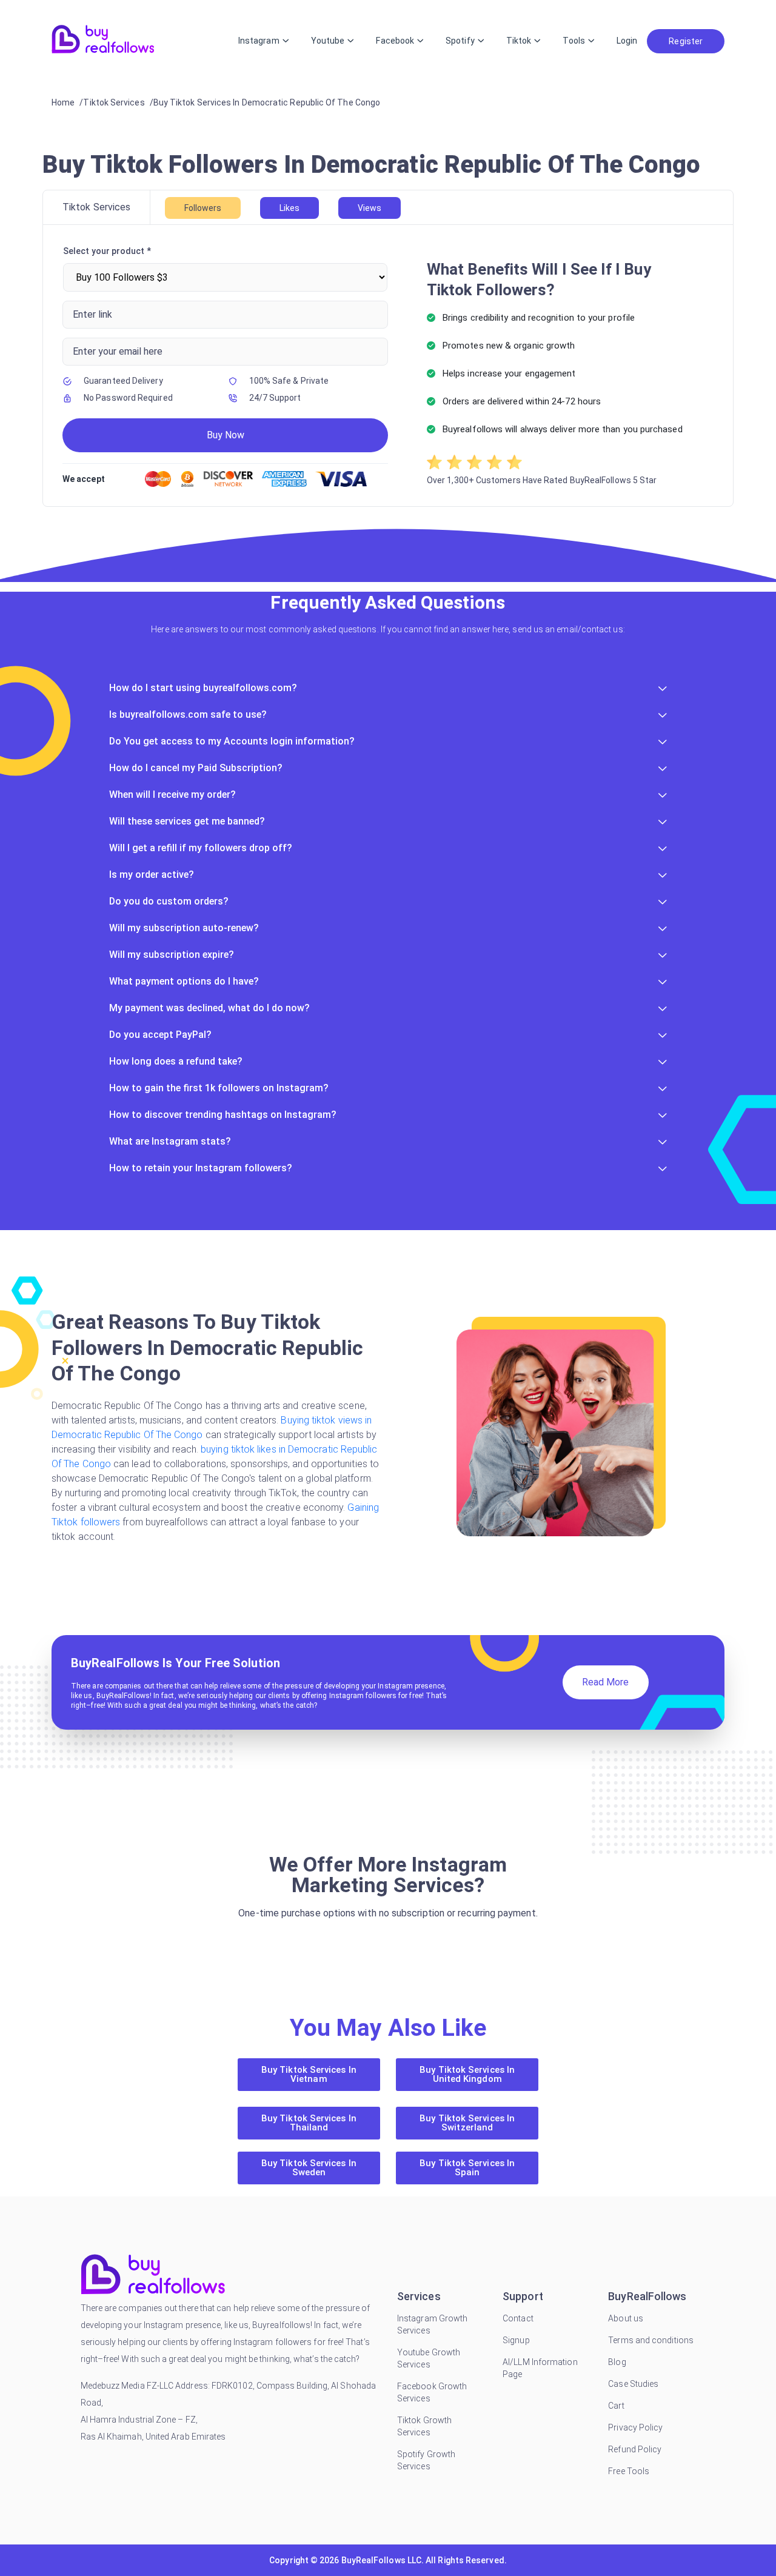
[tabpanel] (388, 366)
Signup (516, 2340)
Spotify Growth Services (426, 2460)
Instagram (259, 41)
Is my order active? (152, 875)
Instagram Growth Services (432, 2324)
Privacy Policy (635, 2427)
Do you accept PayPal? (160, 1035)
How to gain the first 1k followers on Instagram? (219, 1088)
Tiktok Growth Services (424, 2426)
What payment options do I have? (184, 981)
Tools (574, 41)
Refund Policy (635, 2449)
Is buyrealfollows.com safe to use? (188, 714)
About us (626, 2318)
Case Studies (633, 2384)
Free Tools (629, 2471)
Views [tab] (370, 208)
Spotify (460, 41)
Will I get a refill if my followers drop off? (201, 848)
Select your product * (107, 251)
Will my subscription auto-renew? (184, 928)
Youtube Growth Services (429, 2358)
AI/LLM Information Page (540, 2368)
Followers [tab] (203, 208)
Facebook (395, 41)
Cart (616, 2406)
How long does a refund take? (176, 1061)
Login (627, 41)
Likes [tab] (289, 208)
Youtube (328, 41)
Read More (606, 1682)
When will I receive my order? (172, 795)
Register (686, 41)
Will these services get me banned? (187, 821)
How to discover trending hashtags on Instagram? (223, 1115)
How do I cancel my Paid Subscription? (196, 768)
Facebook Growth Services (432, 2392)
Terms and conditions (651, 2340)
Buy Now (226, 435)
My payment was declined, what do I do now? (209, 1008)
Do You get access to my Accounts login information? (232, 741)
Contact (518, 2318)
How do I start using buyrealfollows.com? (203, 688)
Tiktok (519, 41)
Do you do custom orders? (169, 901)
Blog (617, 2362)
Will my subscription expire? (172, 955)
